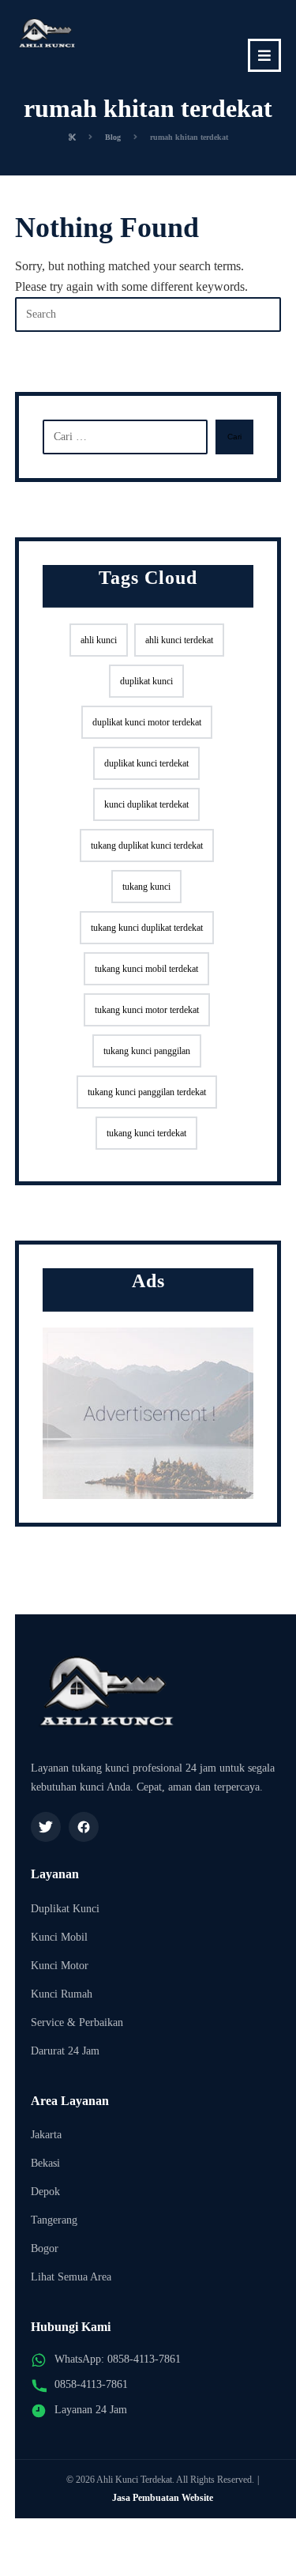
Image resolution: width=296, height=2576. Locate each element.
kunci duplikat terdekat (146, 804)
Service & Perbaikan (77, 2022)
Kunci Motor (60, 1966)
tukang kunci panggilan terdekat (147, 1092)
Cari (234, 437)
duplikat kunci (146, 681)
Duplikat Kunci (65, 1909)
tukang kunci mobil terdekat (146, 969)
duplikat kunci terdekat (146, 763)
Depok (45, 2192)
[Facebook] (84, 1827)
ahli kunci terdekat (179, 640)
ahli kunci (99, 640)
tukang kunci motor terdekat (147, 1010)
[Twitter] (46, 1827)
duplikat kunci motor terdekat (147, 722)
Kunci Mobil (59, 1937)
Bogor (45, 2248)
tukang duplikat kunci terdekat (147, 845)
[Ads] (148, 1413)
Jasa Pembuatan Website (163, 2498)
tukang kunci (146, 887)
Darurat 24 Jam (65, 2051)
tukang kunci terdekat (146, 1133)
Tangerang (54, 2220)
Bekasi (45, 2163)
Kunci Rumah (62, 1994)
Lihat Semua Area (71, 2277)
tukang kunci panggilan (147, 1051)
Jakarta (46, 2135)
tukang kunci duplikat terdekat (147, 928)
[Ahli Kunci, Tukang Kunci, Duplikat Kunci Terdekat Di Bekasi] (47, 36)
